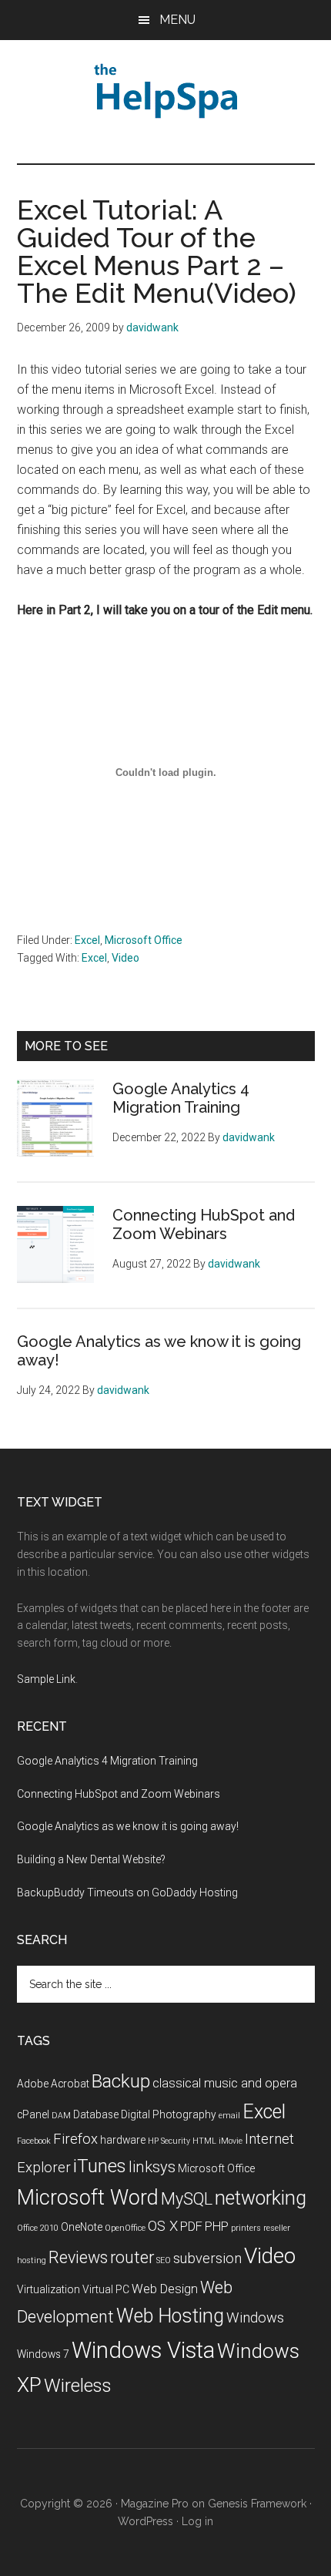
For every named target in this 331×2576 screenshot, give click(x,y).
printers (246, 2228)
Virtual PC (106, 2289)
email (229, 2116)
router (132, 2257)
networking (261, 2198)
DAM (61, 2116)
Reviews (78, 2257)
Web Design (165, 2289)
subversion (207, 2259)
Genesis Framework (257, 2504)
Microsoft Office (144, 940)
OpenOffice (125, 2228)
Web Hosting (170, 2316)
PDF (191, 2227)
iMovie (231, 2141)
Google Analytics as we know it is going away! (128, 1826)
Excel (87, 940)
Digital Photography (169, 2114)
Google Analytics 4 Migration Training (181, 1098)
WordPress (145, 2521)
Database (96, 2114)
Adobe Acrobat (53, 2084)
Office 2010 (38, 2228)
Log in (197, 2521)
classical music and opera (225, 2083)
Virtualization (48, 2289)
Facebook (34, 2141)
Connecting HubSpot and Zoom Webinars (204, 1224)
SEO (164, 2260)
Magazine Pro (155, 2504)
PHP (217, 2227)
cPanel (33, 2114)
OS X (163, 2226)
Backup (121, 2081)
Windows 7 (43, 2354)
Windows (255, 2318)
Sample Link (46, 1679)
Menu (177, 20)
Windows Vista (143, 2350)
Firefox (75, 2139)
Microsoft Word (88, 2198)
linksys (152, 2167)
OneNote (82, 2227)
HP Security (169, 2141)
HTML (204, 2141)
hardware (123, 2140)
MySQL (187, 2199)
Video (125, 958)
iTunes (100, 2166)
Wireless (78, 2386)
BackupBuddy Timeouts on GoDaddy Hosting (127, 1893)
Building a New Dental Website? (91, 1859)
